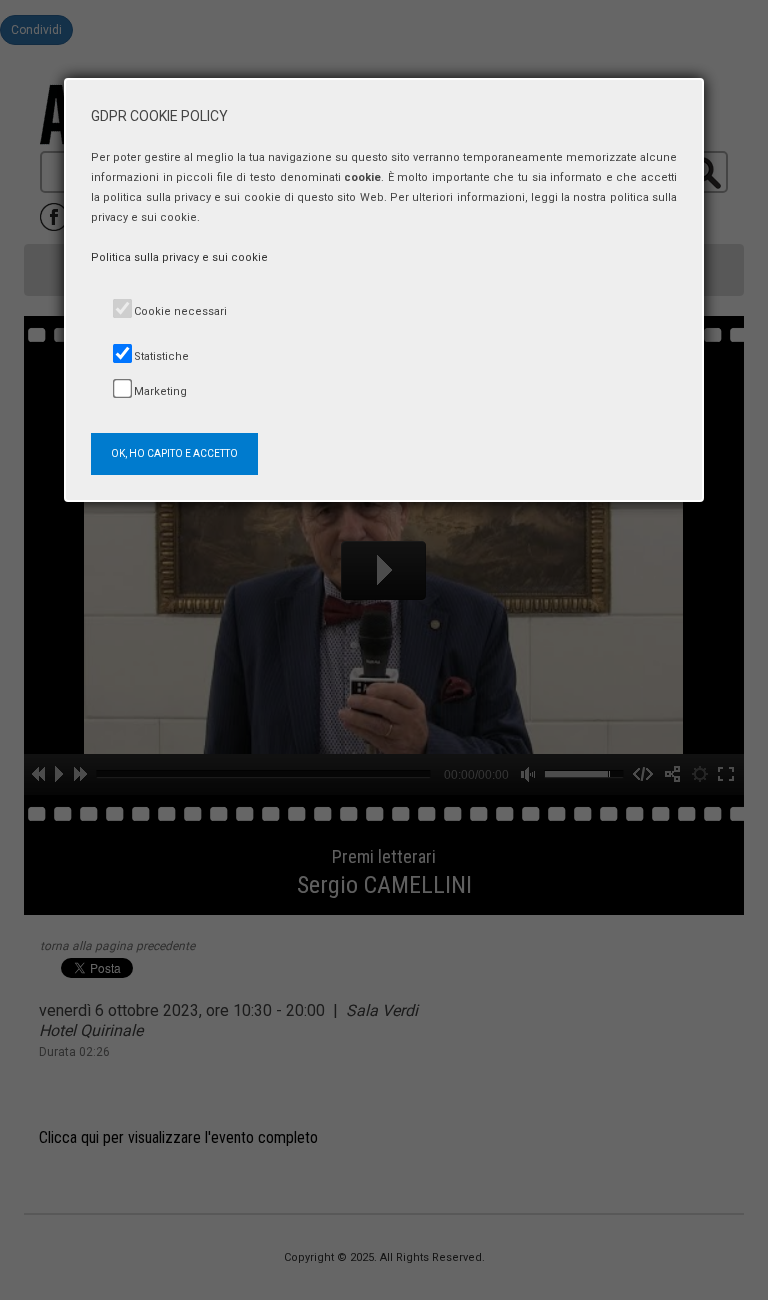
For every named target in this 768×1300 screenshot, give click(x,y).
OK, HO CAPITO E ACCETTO (174, 453)
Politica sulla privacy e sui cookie (179, 257)
